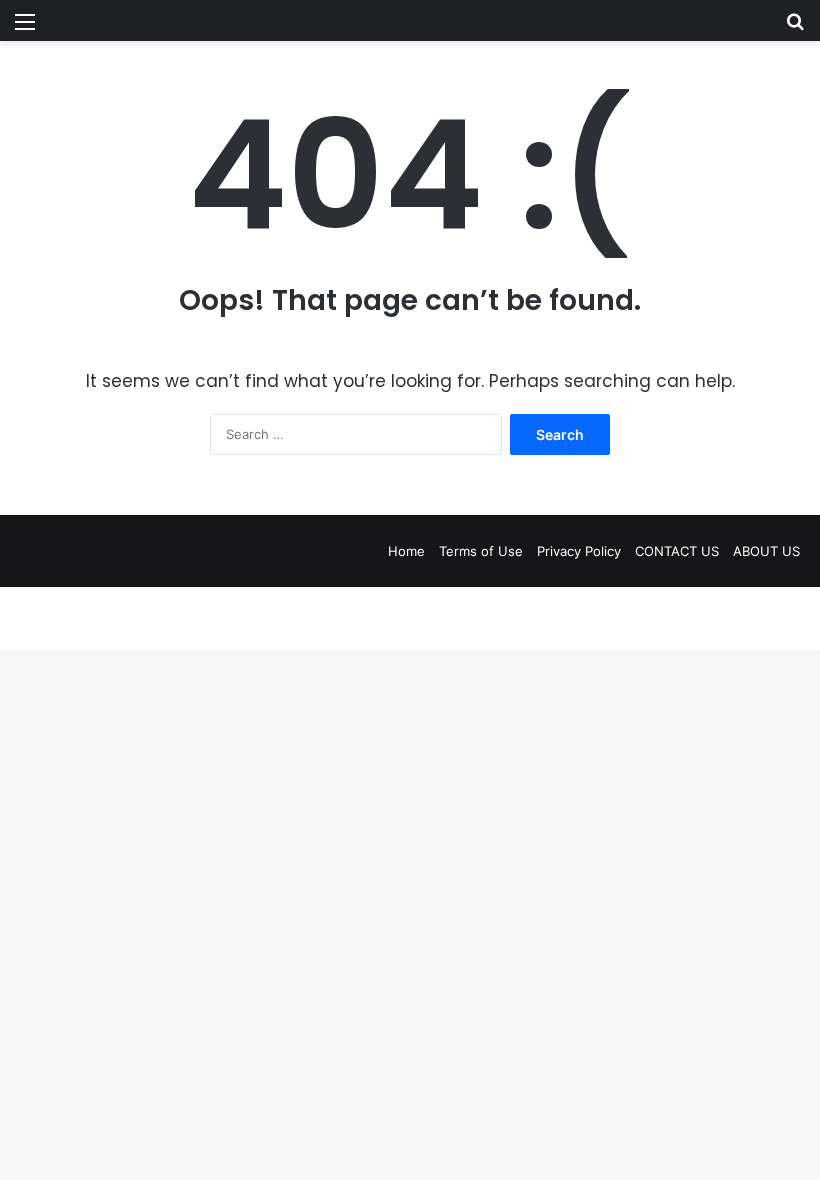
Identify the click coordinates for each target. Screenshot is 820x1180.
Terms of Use (481, 551)
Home (406, 551)
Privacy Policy (579, 551)
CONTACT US (677, 551)
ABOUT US (766, 551)
